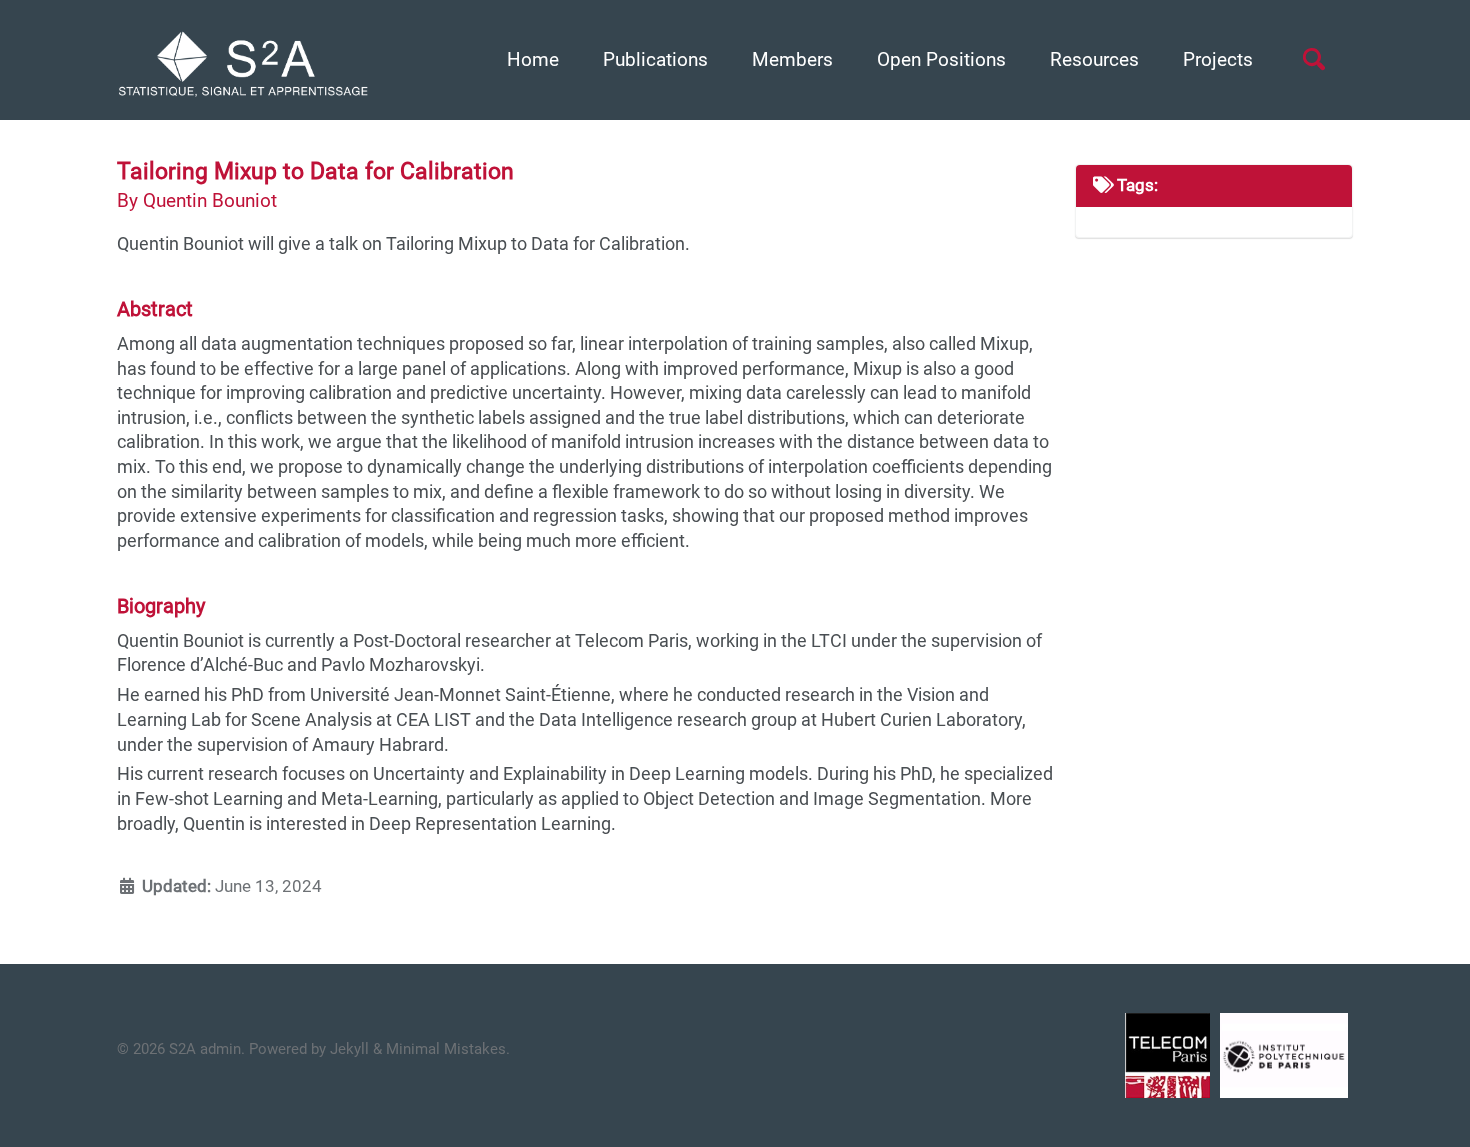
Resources (1094, 60)
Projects (1218, 60)
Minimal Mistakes (446, 1049)
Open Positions (941, 60)
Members (792, 60)
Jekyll (349, 1049)
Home (533, 60)
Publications (655, 60)
